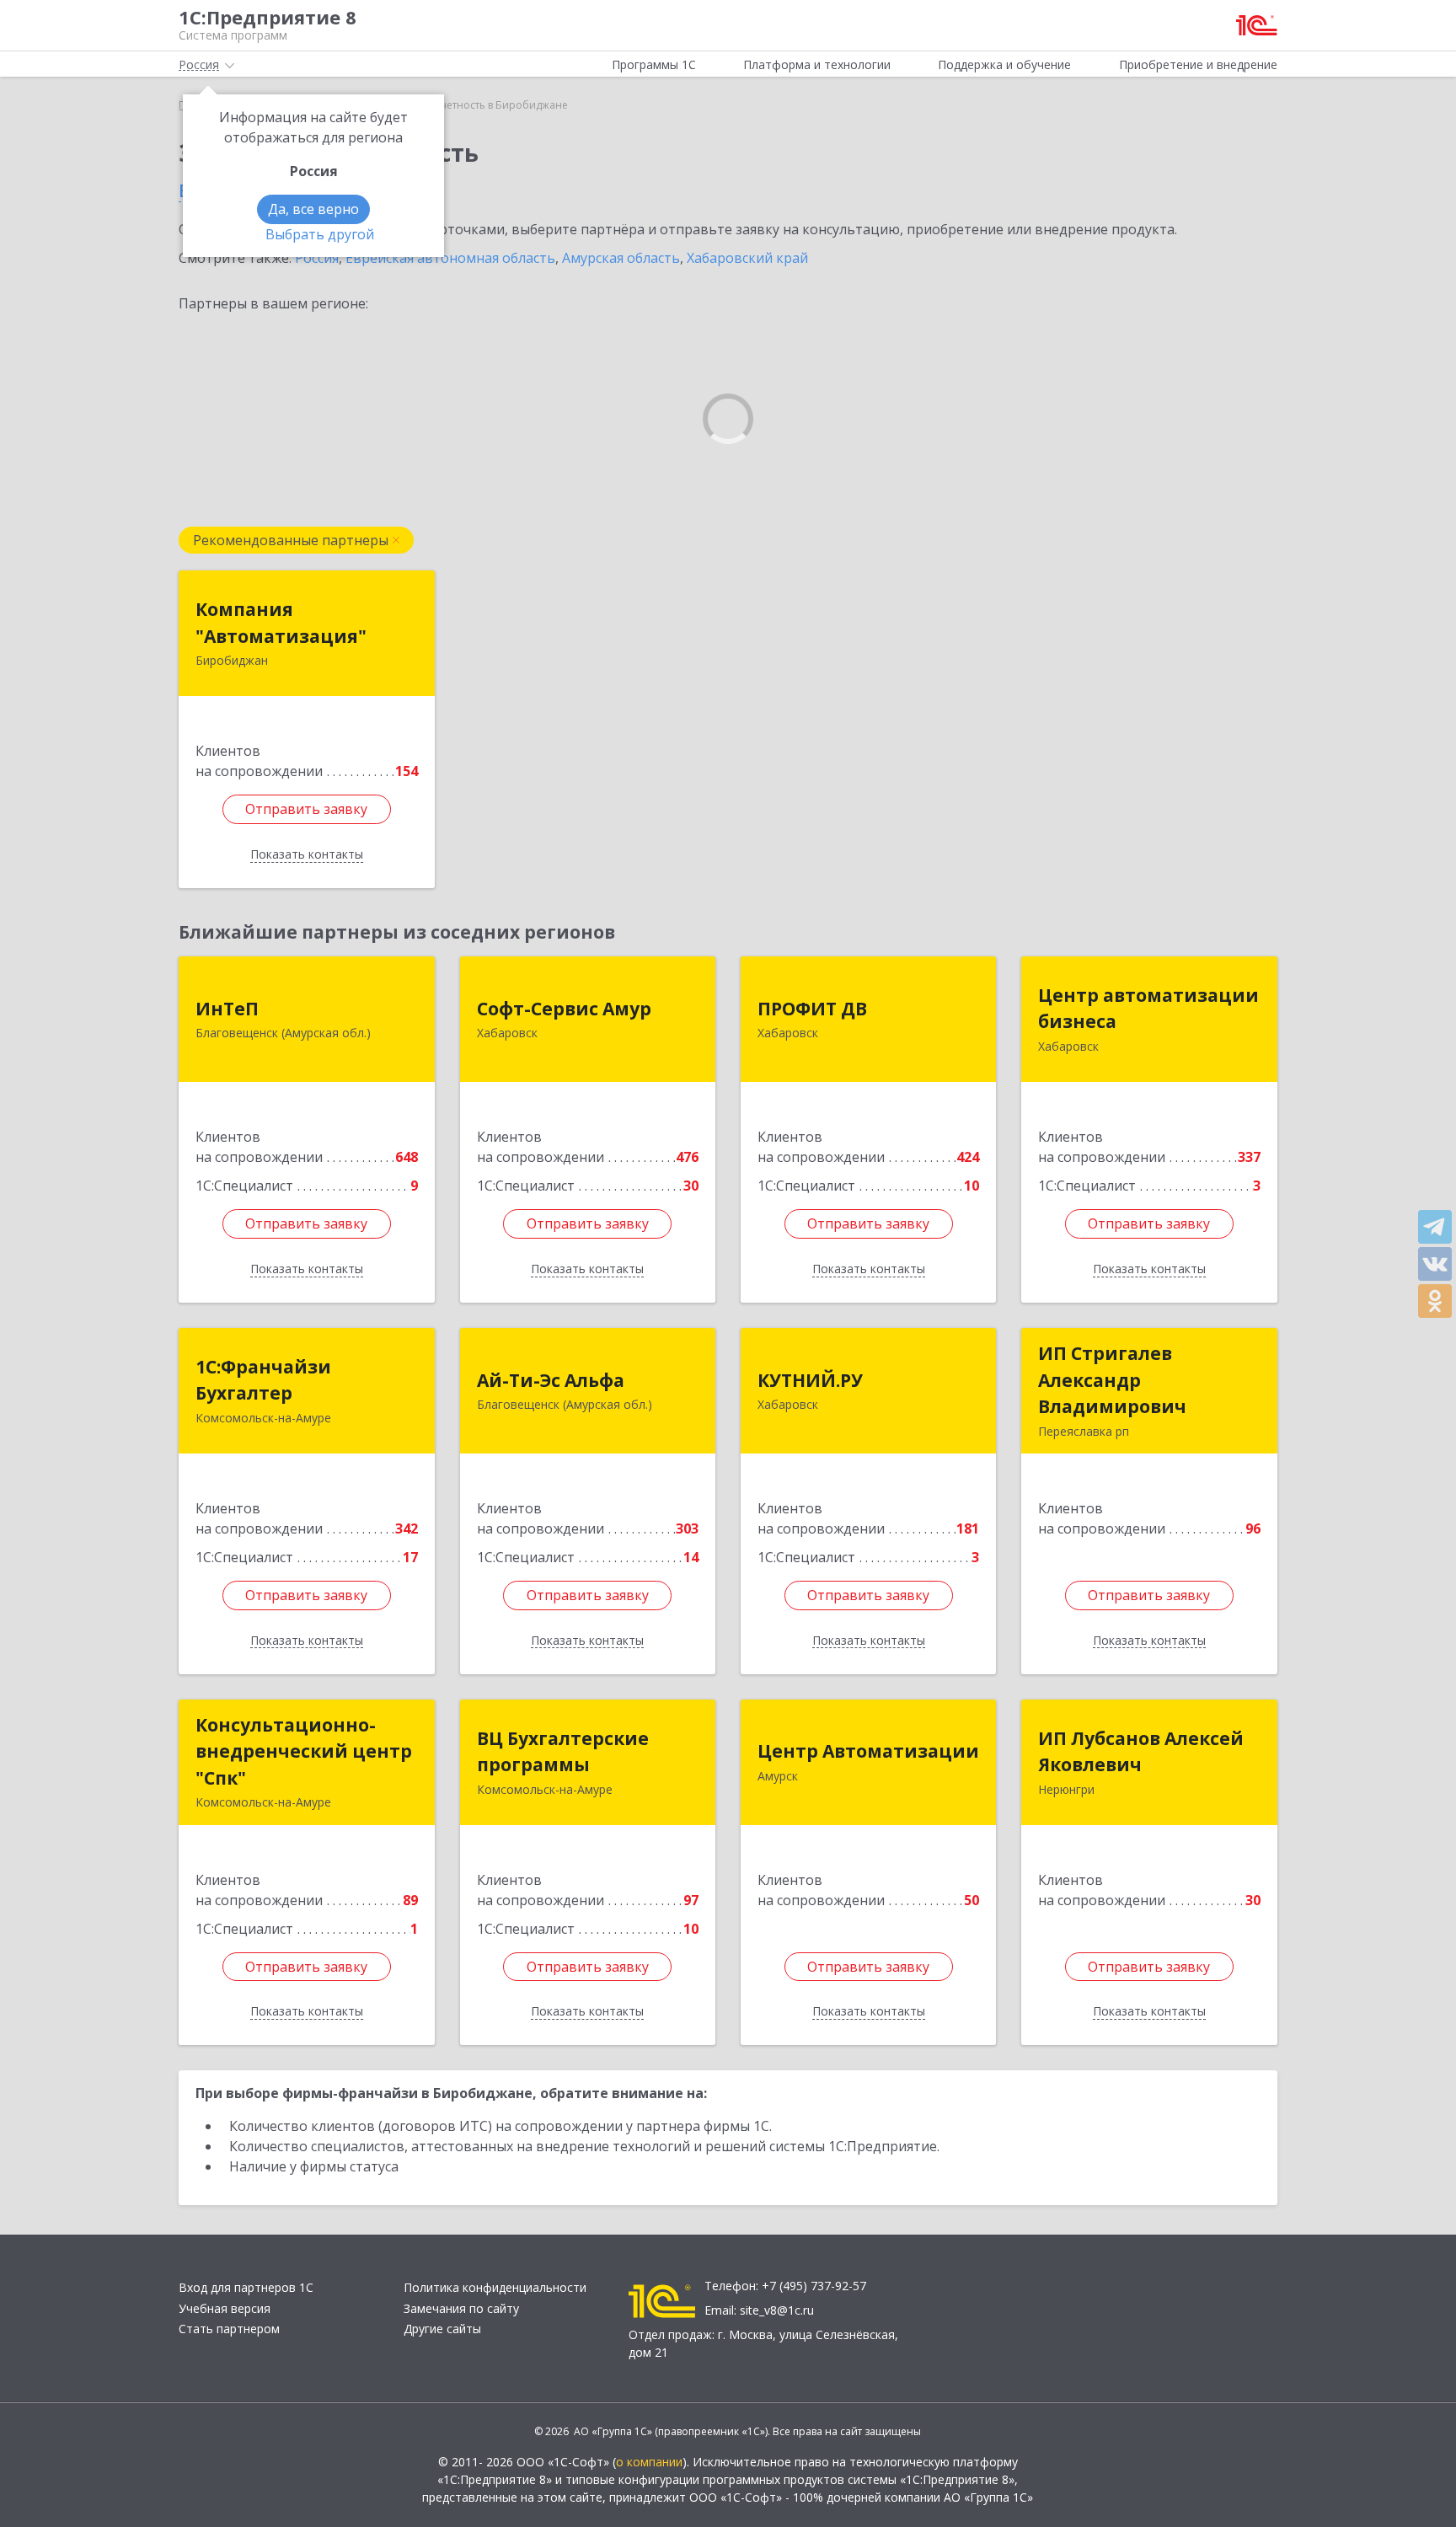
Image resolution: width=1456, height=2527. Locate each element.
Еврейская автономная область (450, 258)
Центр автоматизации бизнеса (1148, 1009)
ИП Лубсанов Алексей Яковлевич (1141, 1752)
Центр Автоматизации (868, 1751)
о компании (649, 2462)
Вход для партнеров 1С (246, 2287)
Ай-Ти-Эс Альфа (551, 1380)
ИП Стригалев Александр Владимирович (1112, 1380)
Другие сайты (442, 2329)
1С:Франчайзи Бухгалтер (263, 1380)
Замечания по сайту (461, 2308)
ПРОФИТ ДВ (812, 1009)
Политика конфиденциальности (495, 2287)
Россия (317, 258)
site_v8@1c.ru (777, 2310)
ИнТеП (227, 1009)
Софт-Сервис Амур (564, 1009)
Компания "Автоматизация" (281, 623)
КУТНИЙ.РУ (810, 1380)
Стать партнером (229, 2329)
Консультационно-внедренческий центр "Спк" (304, 1751)
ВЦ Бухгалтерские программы (563, 1752)
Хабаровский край (747, 258)
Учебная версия (225, 2308)
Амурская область (621, 258)
